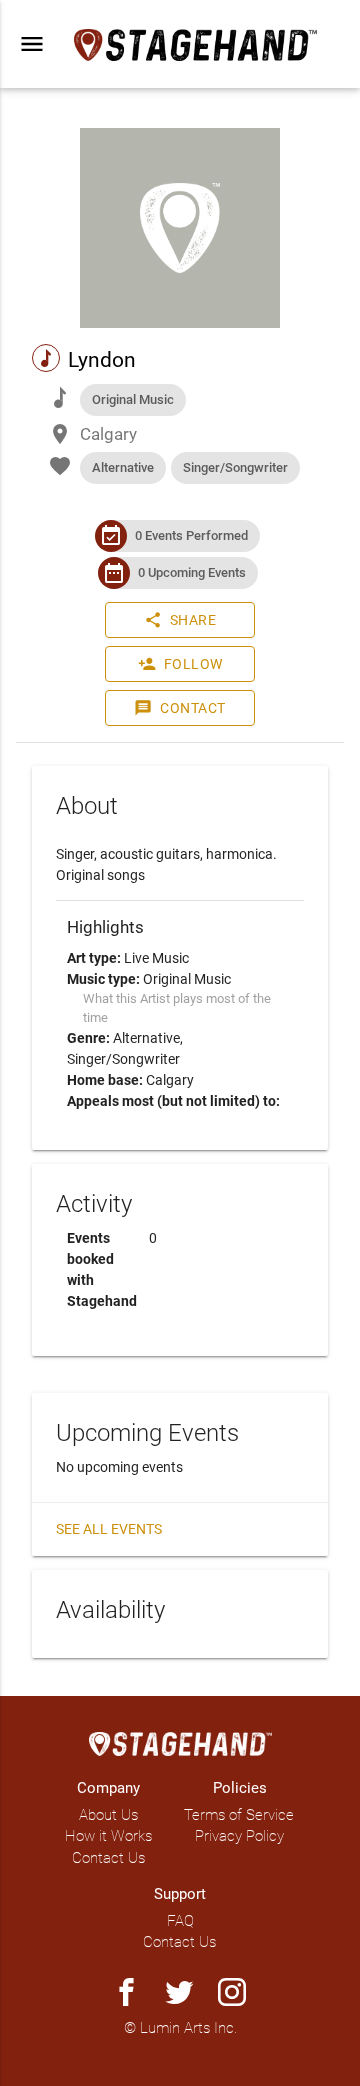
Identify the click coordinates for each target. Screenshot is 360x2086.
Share (180, 620)
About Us (108, 1815)
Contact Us (108, 1858)
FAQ (180, 1921)
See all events (109, 1529)
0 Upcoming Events (192, 572)
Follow (180, 664)
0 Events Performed (191, 535)
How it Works (108, 1836)
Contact (180, 708)
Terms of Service (239, 1815)
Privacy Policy (239, 1836)
